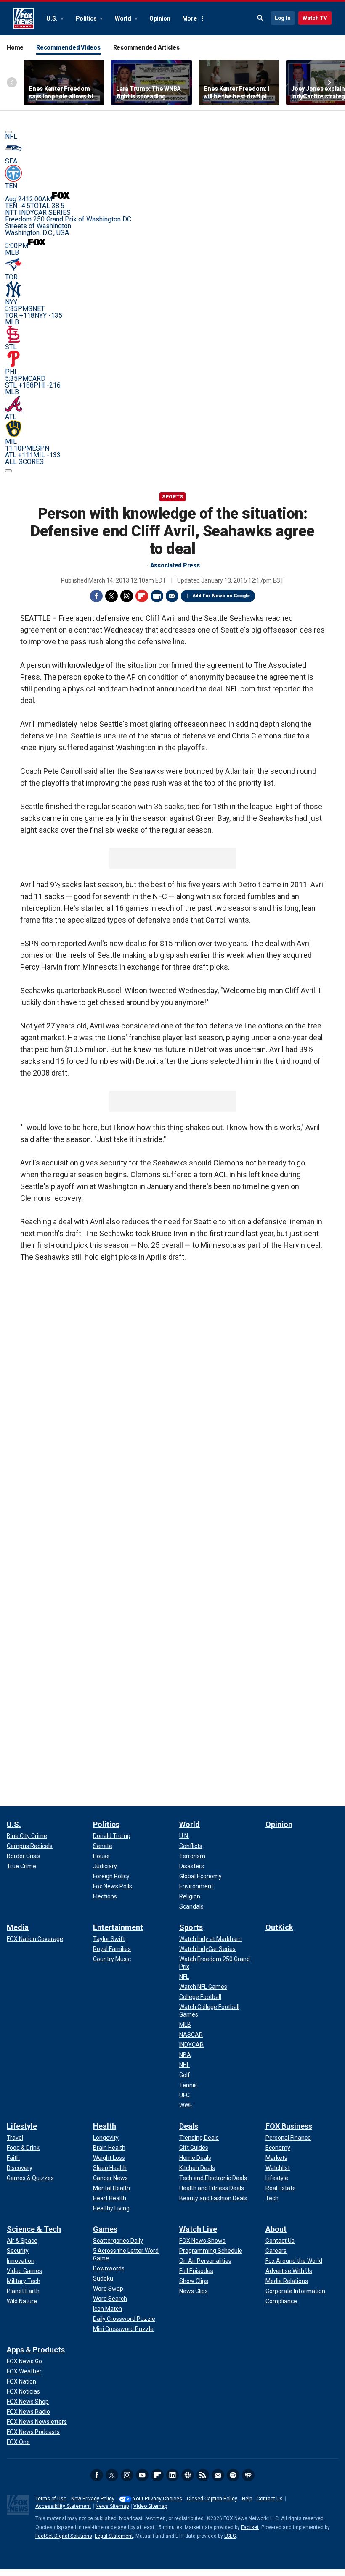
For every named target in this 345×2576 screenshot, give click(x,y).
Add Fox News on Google (221, 596)
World (124, 18)
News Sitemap (112, 2506)
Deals (189, 2126)
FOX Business (289, 2126)
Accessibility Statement (63, 2506)
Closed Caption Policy (212, 2499)
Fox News (24, 18)
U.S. (52, 18)
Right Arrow (329, 82)
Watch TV (315, 18)
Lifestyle (22, 2126)
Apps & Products (36, 2350)
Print (157, 596)
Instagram (127, 2475)
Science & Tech (34, 2229)
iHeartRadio (248, 2475)
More (190, 18)
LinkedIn (172, 2475)
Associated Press (175, 565)
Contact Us (270, 2499)
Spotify (233, 2475)
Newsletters (218, 2475)
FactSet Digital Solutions (64, 2536)
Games (105, 2229)
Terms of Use (51, 2499)
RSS (203, 2475)
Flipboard (142, 596)
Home (15, 47)
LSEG (230, 2536)
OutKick (279, 1927)
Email (172, 596)
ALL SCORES (24, 462)
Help (247, 2499)
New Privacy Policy (93, 2499)
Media (18, 1927)
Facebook (96, 596)
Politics (87, 18)
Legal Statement (114, 2536)
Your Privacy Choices (158, 2499)
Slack (188, 2475)
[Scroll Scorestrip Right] (8, 471)
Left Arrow (12, 82)
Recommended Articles (146, 47)
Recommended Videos (68, 47)
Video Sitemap (150, 2506)
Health (105, 2126)
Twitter (111, 596)
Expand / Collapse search (260, 18)
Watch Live (198, 2229)
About (276, 2229)
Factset (250, 2527)
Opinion (160, 18)
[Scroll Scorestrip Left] (8, 132)
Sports (172, 497)
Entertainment (118, 1927)
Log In (283, 18)
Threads (127, 596)
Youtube (142, 2475)
